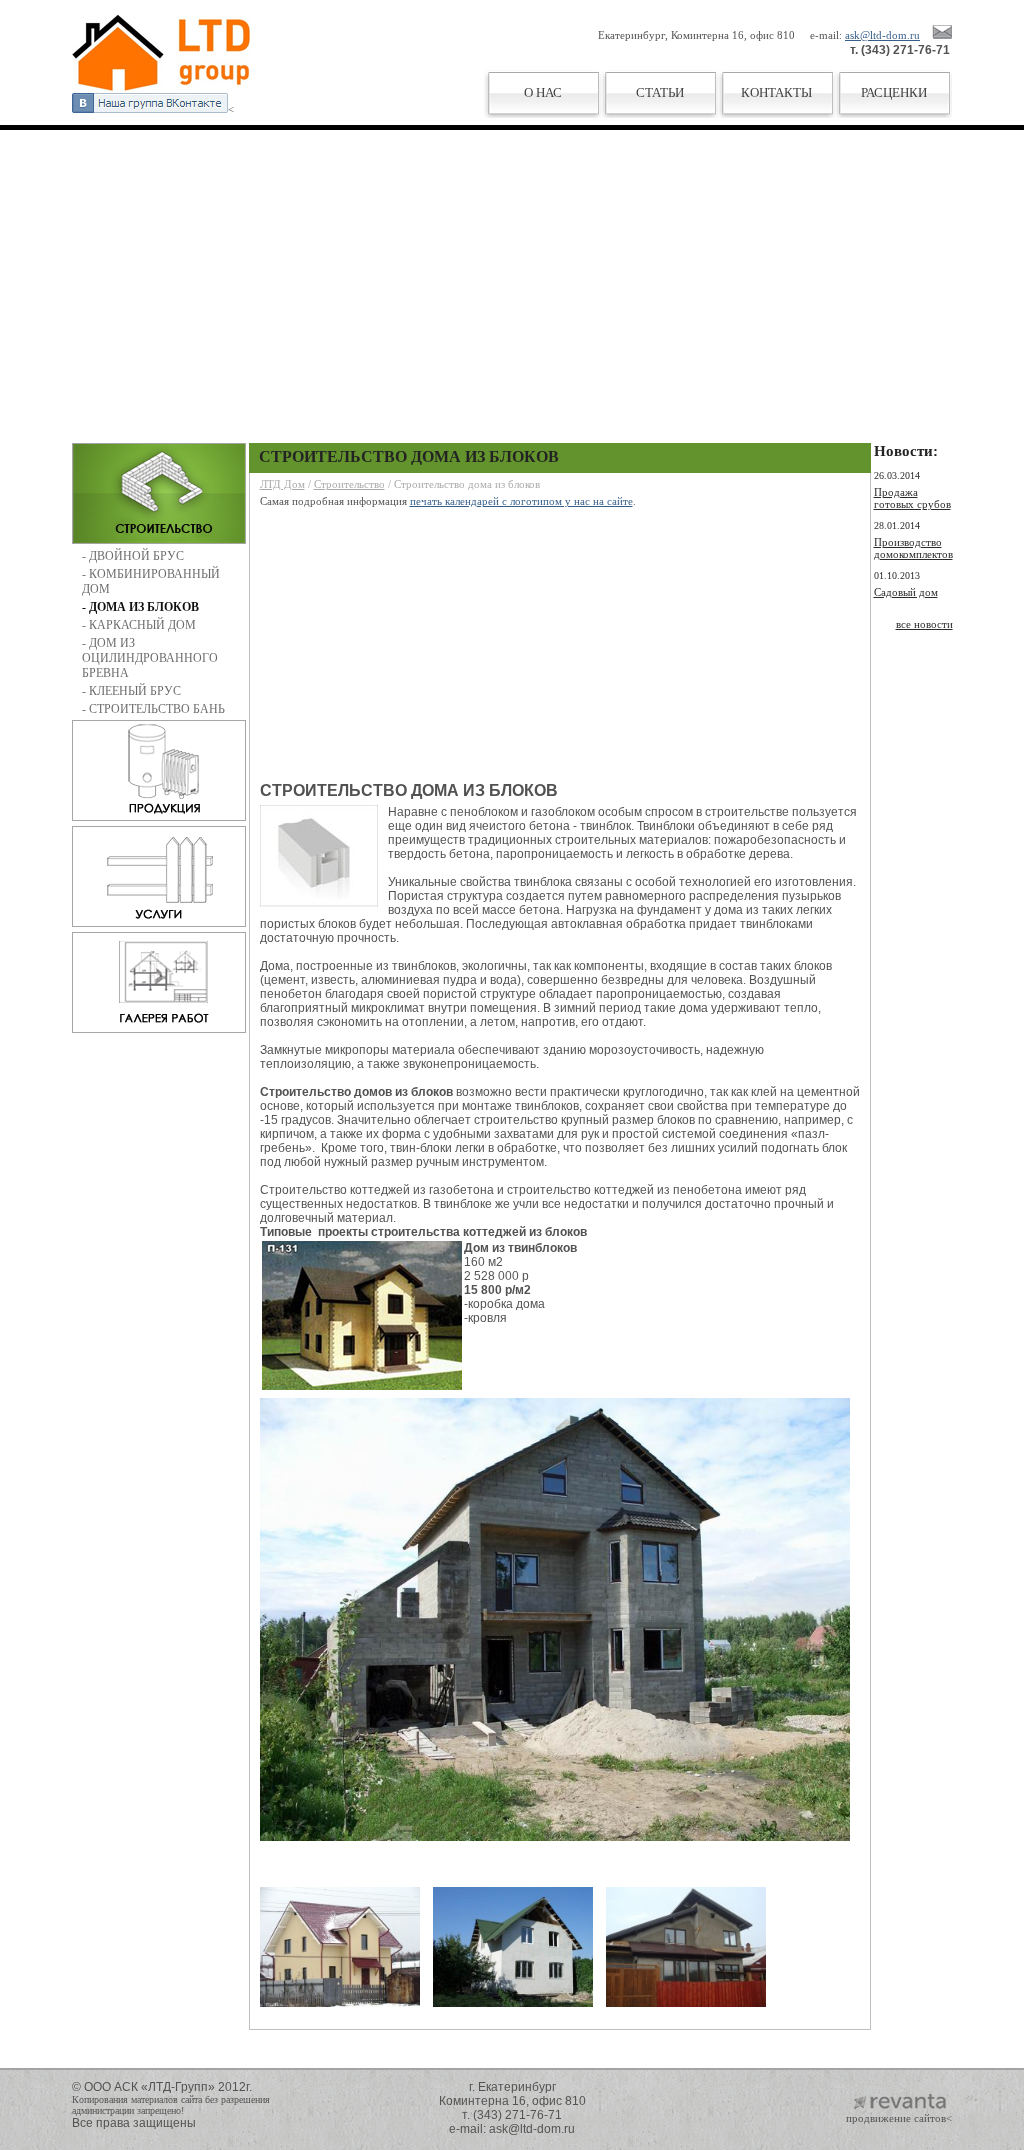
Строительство (349, 484)
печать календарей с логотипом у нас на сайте (521, 501)
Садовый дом (906, 592)
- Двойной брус (133, 556)
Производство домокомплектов (913, 548)
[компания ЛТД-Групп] (162, 89)
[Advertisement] (512, 273)
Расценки (894, 92)
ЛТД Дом (282, 484)
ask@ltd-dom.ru (882, 35)
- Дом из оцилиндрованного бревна (150, 658)
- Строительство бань (153, 709)
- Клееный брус (131, 691)
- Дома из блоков (140, 607)
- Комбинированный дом (151, 581)
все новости (924, 624)
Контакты (776, 92)
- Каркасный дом (139, 625)
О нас (543, 92)
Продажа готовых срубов (912, 498)
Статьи (660, 92)
